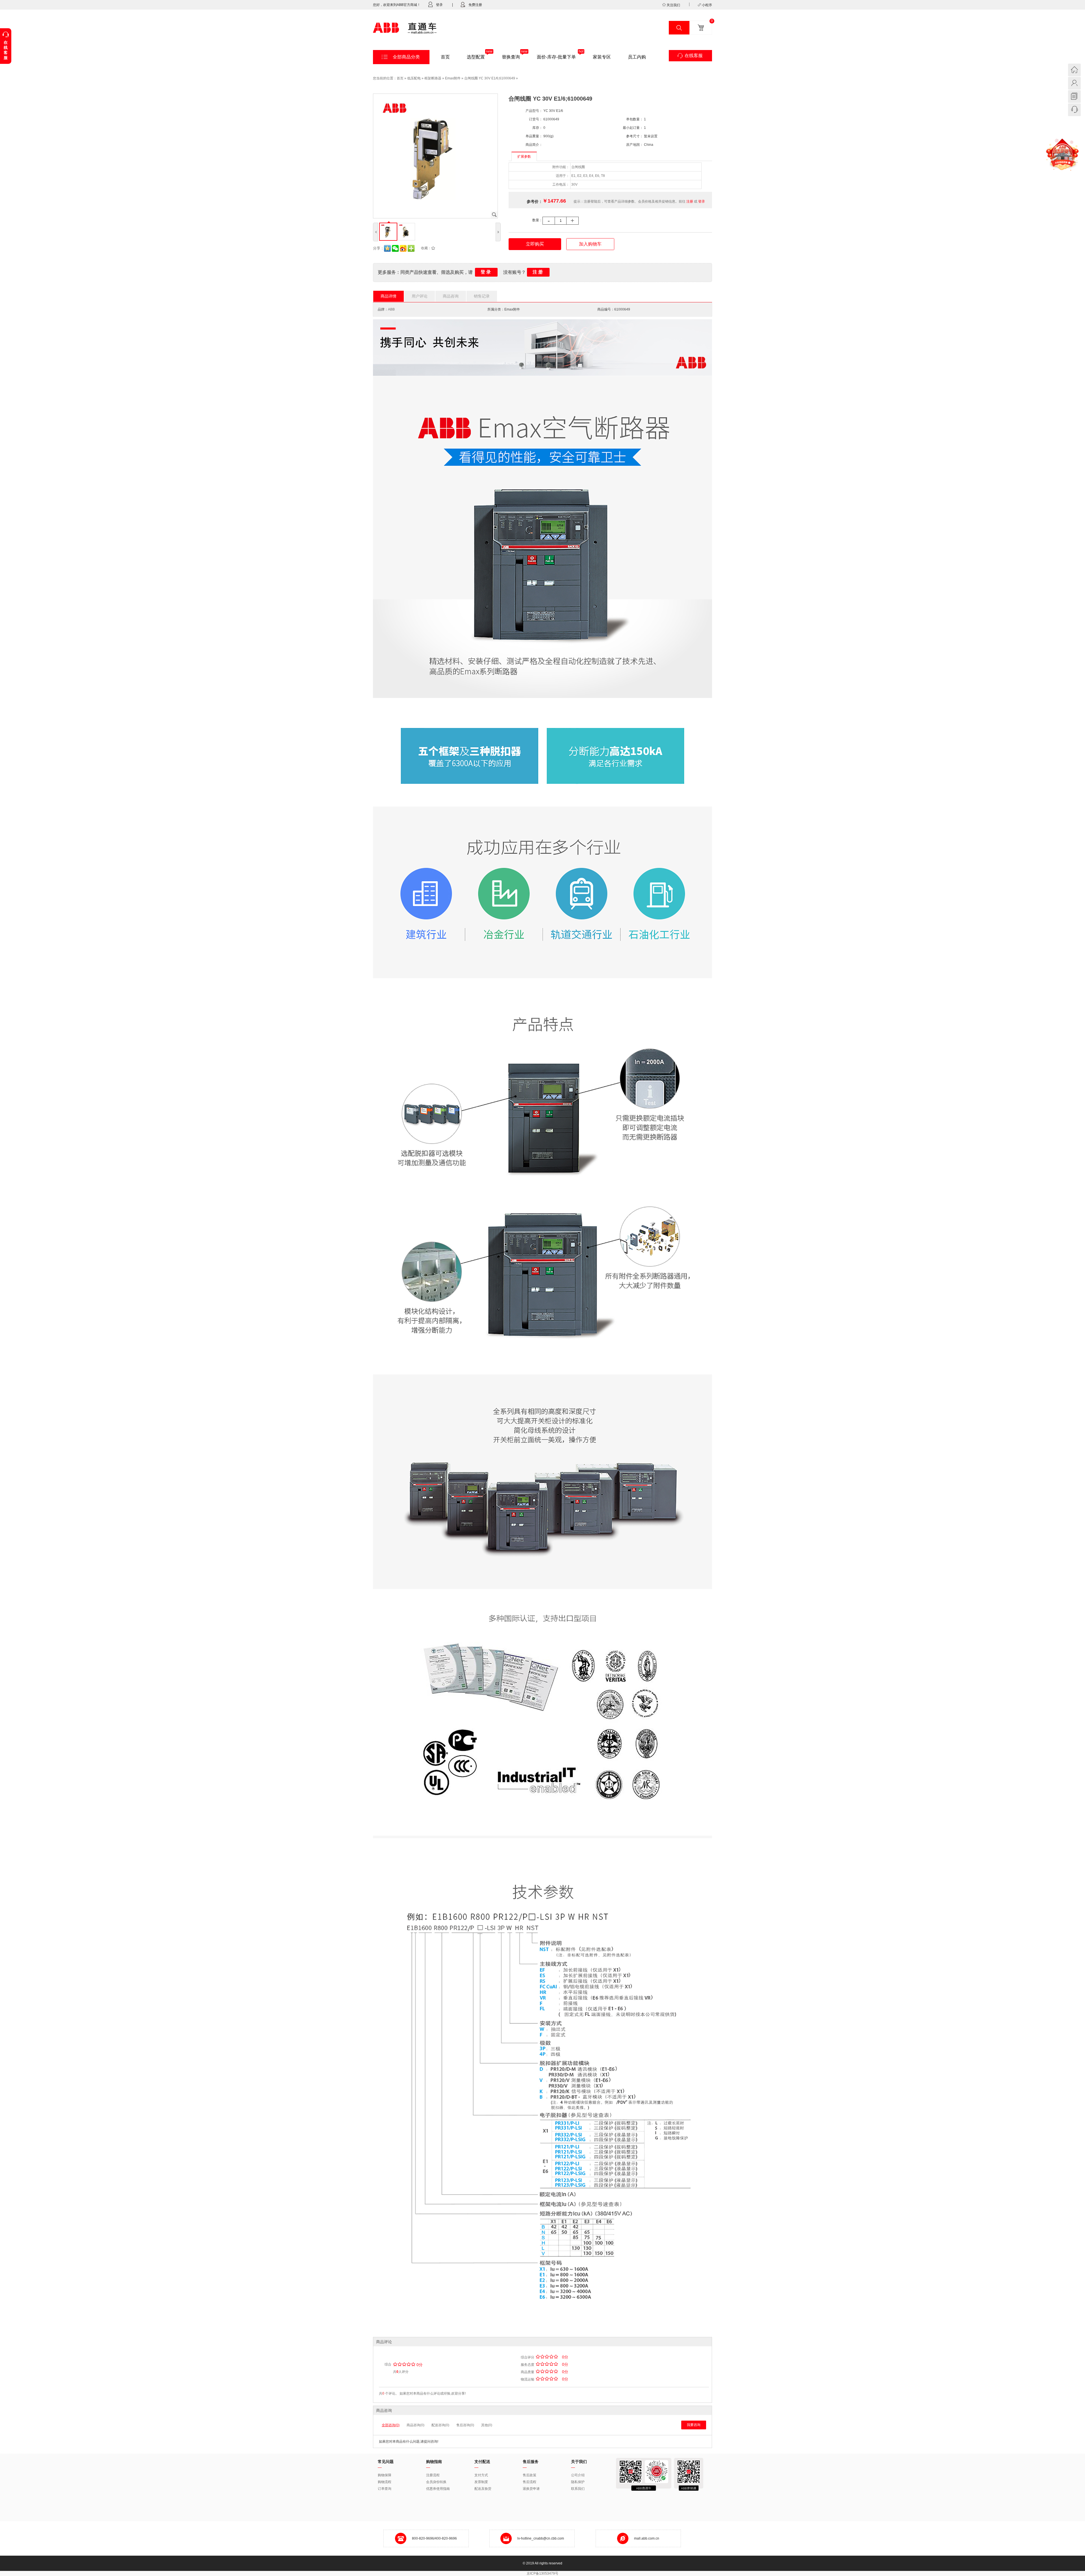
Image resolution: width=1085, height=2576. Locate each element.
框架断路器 (433, 78)
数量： (537, 220)
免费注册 (475, 5)
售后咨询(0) (465, 2425)
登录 (439, 5)
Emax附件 (453, 78)
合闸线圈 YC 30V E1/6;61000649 (490, 78)
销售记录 (482, 296)
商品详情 (389, 296)
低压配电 (414, 78)
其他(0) (487, 2425)
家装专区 (602, 57)
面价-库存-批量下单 (556, 57)
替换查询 (511, 57)
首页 (445, 57)
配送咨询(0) (440, 2425)
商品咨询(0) (415, 2425)
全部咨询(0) (391, 2425)
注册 (690, 201)
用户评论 (420, 296)
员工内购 (637, 57)
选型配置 (476, 57)
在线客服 (694, 56)
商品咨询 (451, 296)
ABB (391, 309)
